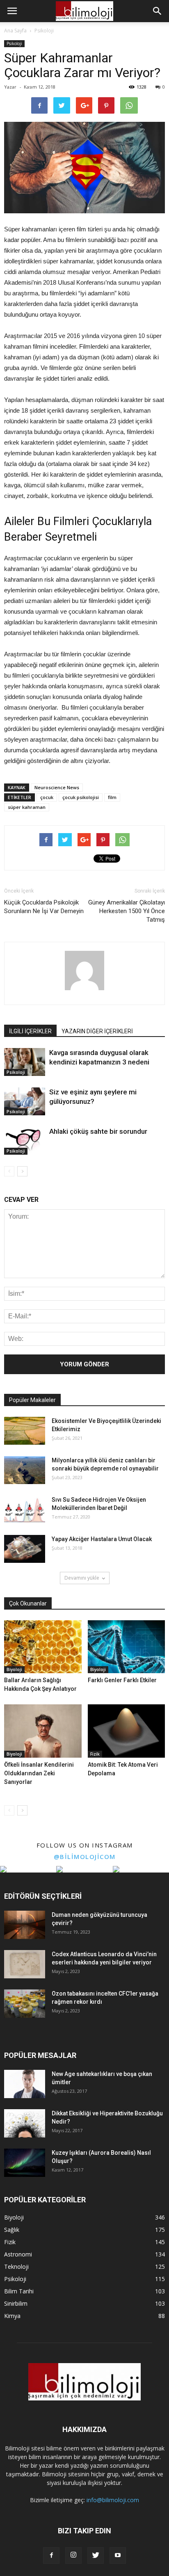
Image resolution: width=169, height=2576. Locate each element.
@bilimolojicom (85, 1857)
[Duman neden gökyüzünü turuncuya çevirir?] (25, 1925)
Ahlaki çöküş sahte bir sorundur (98, 1131)
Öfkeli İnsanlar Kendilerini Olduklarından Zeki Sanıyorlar (39, 1773)
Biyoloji (14, 1669)
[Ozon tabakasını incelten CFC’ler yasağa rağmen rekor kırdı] (25, 2004)
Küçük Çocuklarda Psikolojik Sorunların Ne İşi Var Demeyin (44, 907)
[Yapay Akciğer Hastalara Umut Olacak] (25, 1549)
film (112, 797)
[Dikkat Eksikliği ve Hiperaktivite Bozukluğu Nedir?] (25, 2123)
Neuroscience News (57, 787)
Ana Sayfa (15, 31)
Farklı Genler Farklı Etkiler (122, 1680)
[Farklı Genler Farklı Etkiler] (127, 1647)
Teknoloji (16, 2267)
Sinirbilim (16, 2303)
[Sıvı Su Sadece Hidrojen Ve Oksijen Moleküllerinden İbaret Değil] (25, 1510)
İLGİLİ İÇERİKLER (30, 1031)
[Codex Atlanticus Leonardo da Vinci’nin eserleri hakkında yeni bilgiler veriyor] (25, 1964)
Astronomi (18, 2254)
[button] (158, 11)
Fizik (95, 1754)
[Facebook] (51, 2555)
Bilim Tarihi (19, 2291)
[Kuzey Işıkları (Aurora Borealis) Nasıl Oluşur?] (25, 2163)
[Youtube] (118, 2555)
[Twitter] (96, 2555)
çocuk (47, 797)
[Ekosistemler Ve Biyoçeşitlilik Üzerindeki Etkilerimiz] (25, 1431)
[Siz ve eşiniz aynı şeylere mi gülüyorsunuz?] (25, 1102)
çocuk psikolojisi (81, 797)
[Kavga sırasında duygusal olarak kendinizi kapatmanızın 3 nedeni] (25, 1062)
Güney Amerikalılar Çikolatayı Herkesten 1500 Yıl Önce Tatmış (127, 911)
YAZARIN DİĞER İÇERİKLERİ (97, 1031)
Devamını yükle (82, 1578)
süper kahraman (27, 807)
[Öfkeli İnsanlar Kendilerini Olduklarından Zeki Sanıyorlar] (43, 1731)
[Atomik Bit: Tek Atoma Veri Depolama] (127, 1731)
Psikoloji (14, 43)
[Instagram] (73, 2555)
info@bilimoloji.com (113, 2500)
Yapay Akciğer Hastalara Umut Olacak (102, 1539)
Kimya (12, 2316)
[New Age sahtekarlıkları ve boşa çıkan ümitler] (25, 2084)
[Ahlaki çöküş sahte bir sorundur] (25, 1141)
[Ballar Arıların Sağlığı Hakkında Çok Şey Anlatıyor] (43, 1647)
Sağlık (12, 2230)
